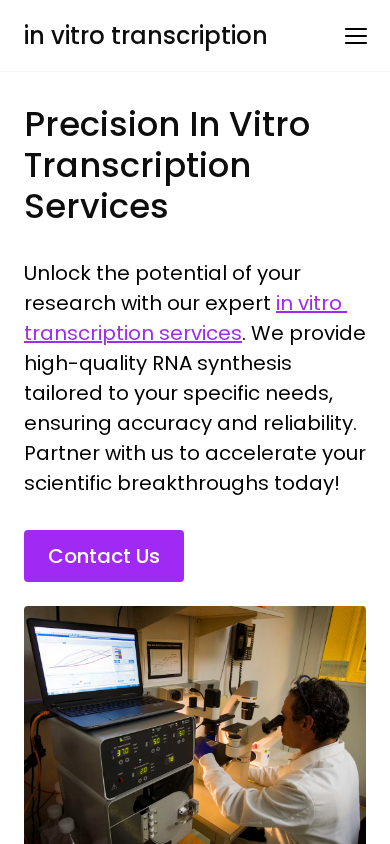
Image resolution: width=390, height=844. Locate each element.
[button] (356, 36)
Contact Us (104, 556)
